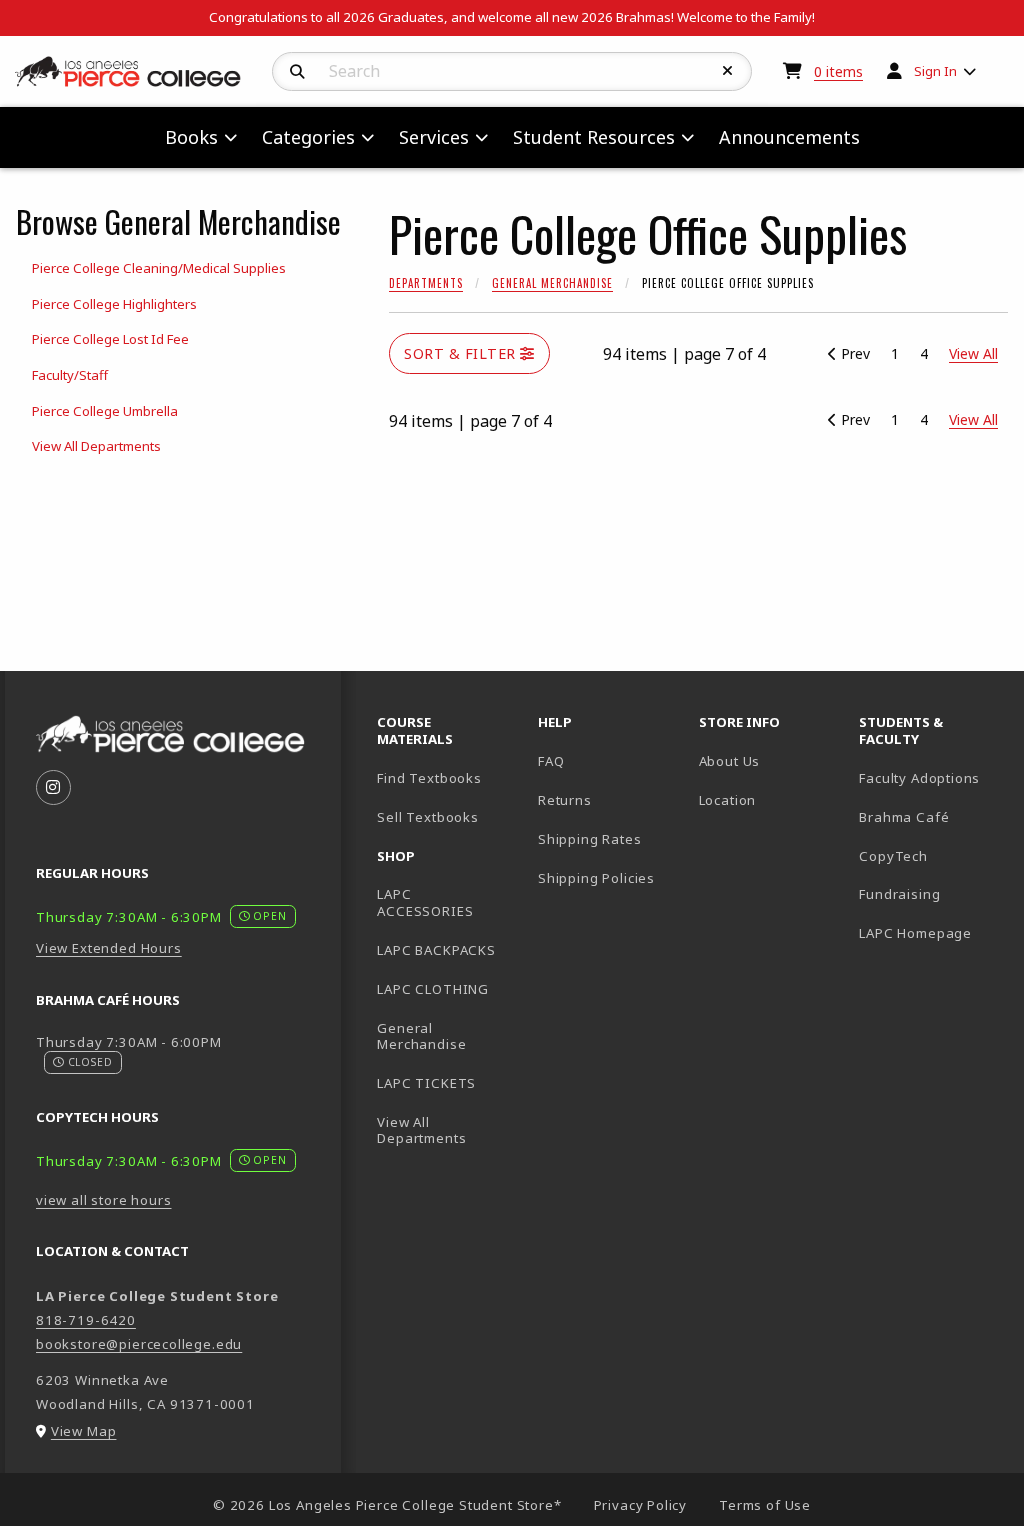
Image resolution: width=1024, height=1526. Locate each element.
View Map (84, 1431)
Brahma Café (904, 817)
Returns (565, 800)
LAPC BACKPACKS (436, 950)
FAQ (551, 761)
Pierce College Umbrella (105, 411)
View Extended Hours (109, 948)
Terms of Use (765, 1505)
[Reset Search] (728, 71)
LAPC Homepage (931, 932)
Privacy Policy (641, 1505)
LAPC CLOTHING (433, 989)
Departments (426, 283)
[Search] (297, 72)
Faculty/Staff (70, 375)
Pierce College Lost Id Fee (110, 339)
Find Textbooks (429, 778)
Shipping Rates (590, 839)
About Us (730, 761)
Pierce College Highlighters (114, 304)
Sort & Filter (462, 353)
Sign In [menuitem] (935, 71)
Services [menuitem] (434, 137)
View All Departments (96, 446)
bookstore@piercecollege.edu (139, 1344)
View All (973, 419)
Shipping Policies (596, 878)
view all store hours (104, 1200)
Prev (853, 353)
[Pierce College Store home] (128, 70)
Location (728, 800)
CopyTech (893, 856)
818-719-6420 (86, 1320)
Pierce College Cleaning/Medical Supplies (159, 268)
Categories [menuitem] (308, 137)
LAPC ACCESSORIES (425, 902)
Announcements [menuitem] (789, 137)
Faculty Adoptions (919, 778)
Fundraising (899, 894)
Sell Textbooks (428, 817)
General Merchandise (552, 283)
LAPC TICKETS (426, 1083)
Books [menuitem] (191, 137)
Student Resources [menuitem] (594, 137)
